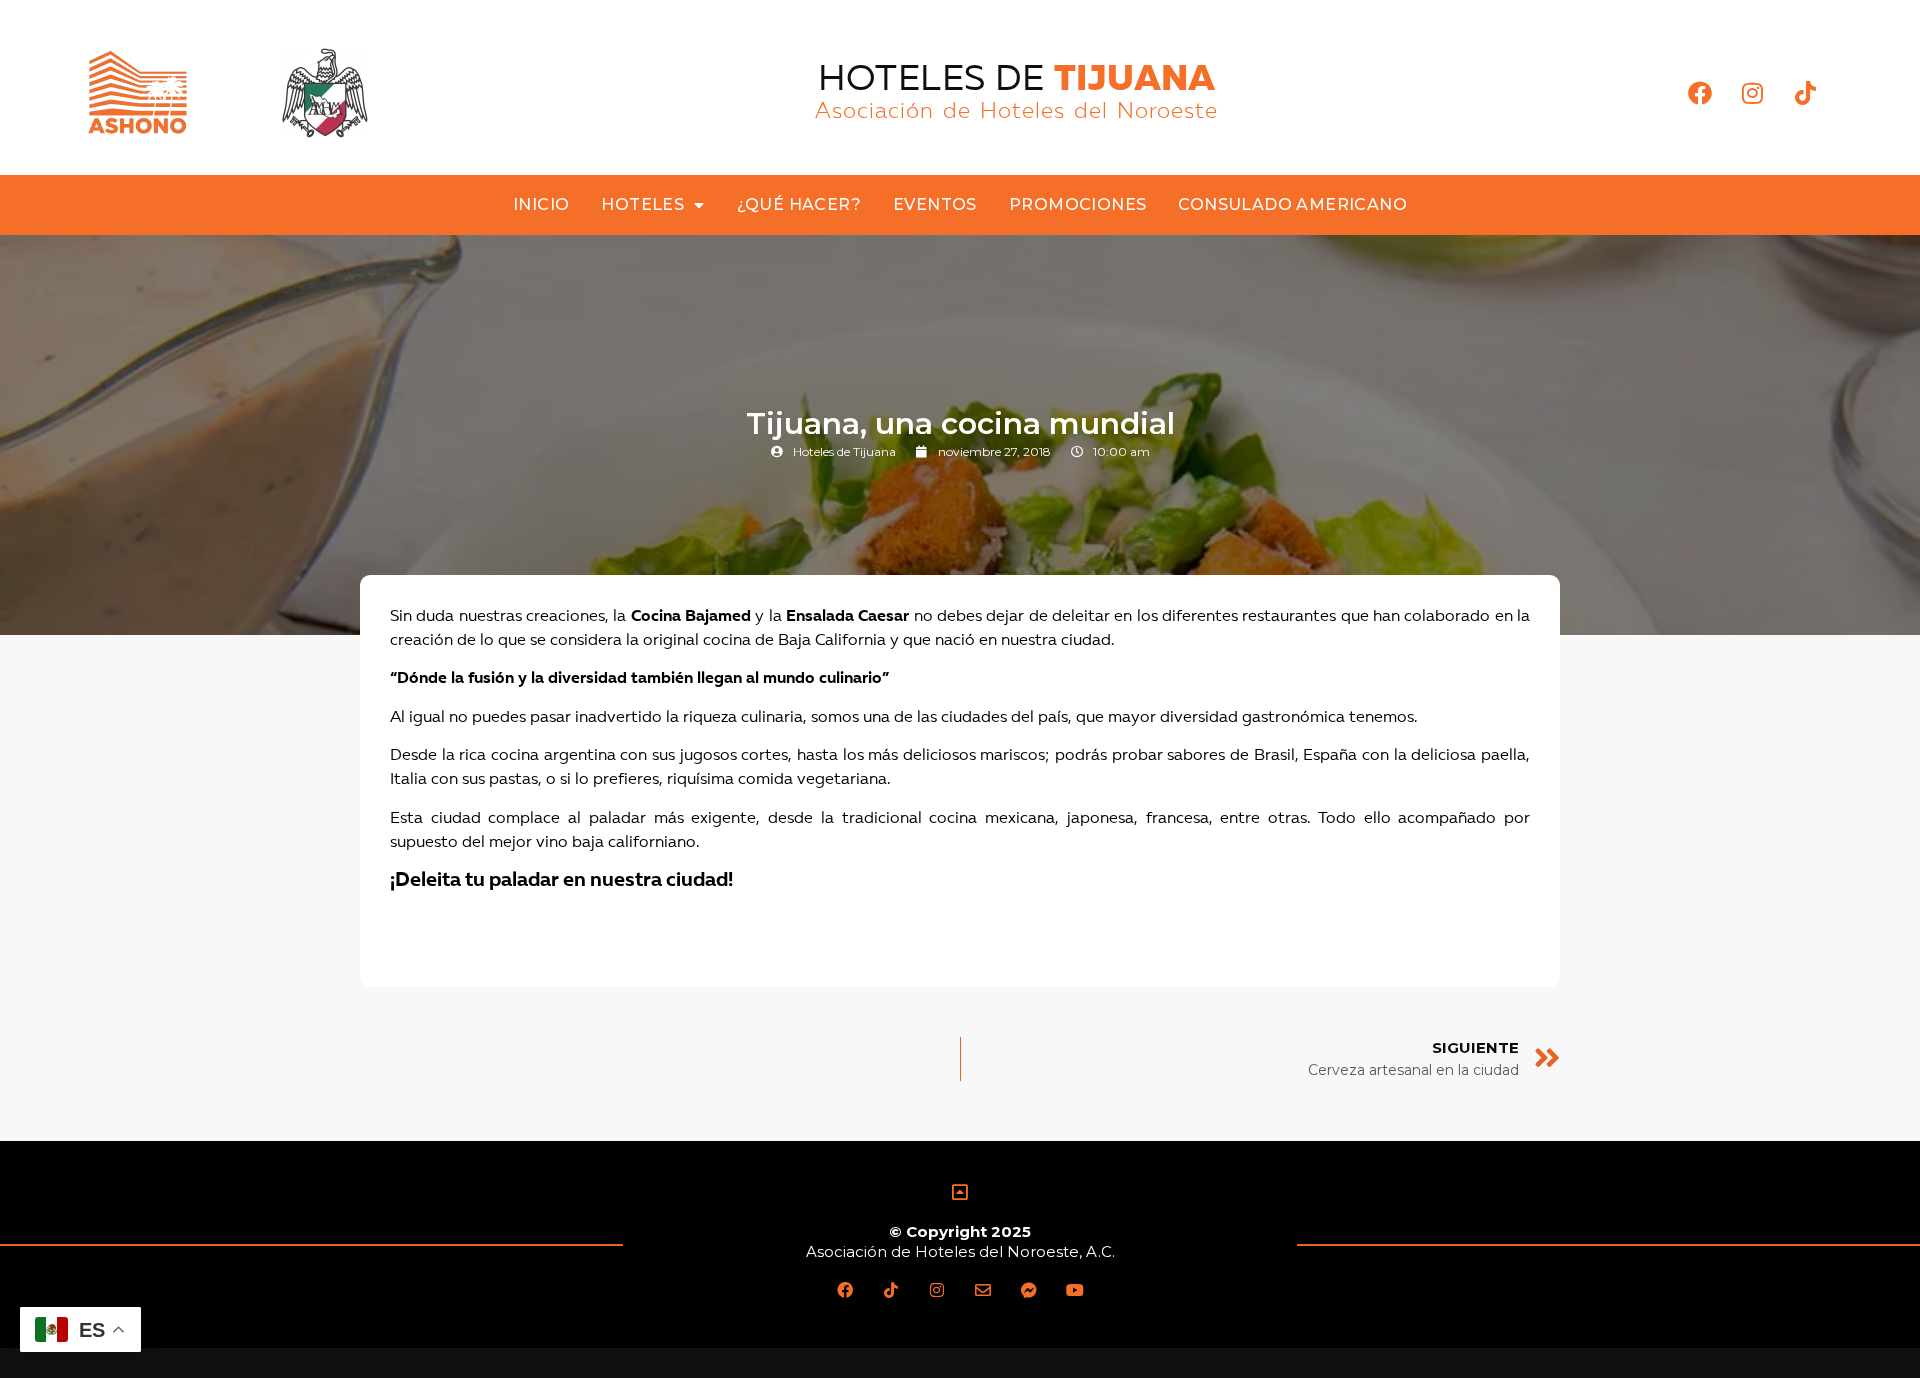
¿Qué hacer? (799, 204)
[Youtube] (1075, 1290)
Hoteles (642, 204)
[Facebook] (1699, 92)
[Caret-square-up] (960, 1192)
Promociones (1077, 204)
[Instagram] (1752, 92)
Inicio (541, 204)
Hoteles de (1017, 81)
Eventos (935, 204)
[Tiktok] (1805, 92)
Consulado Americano (1292, 204)
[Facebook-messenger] (1029, 1290)
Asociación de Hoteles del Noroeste (1016, 112)
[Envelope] (983, 1290)
